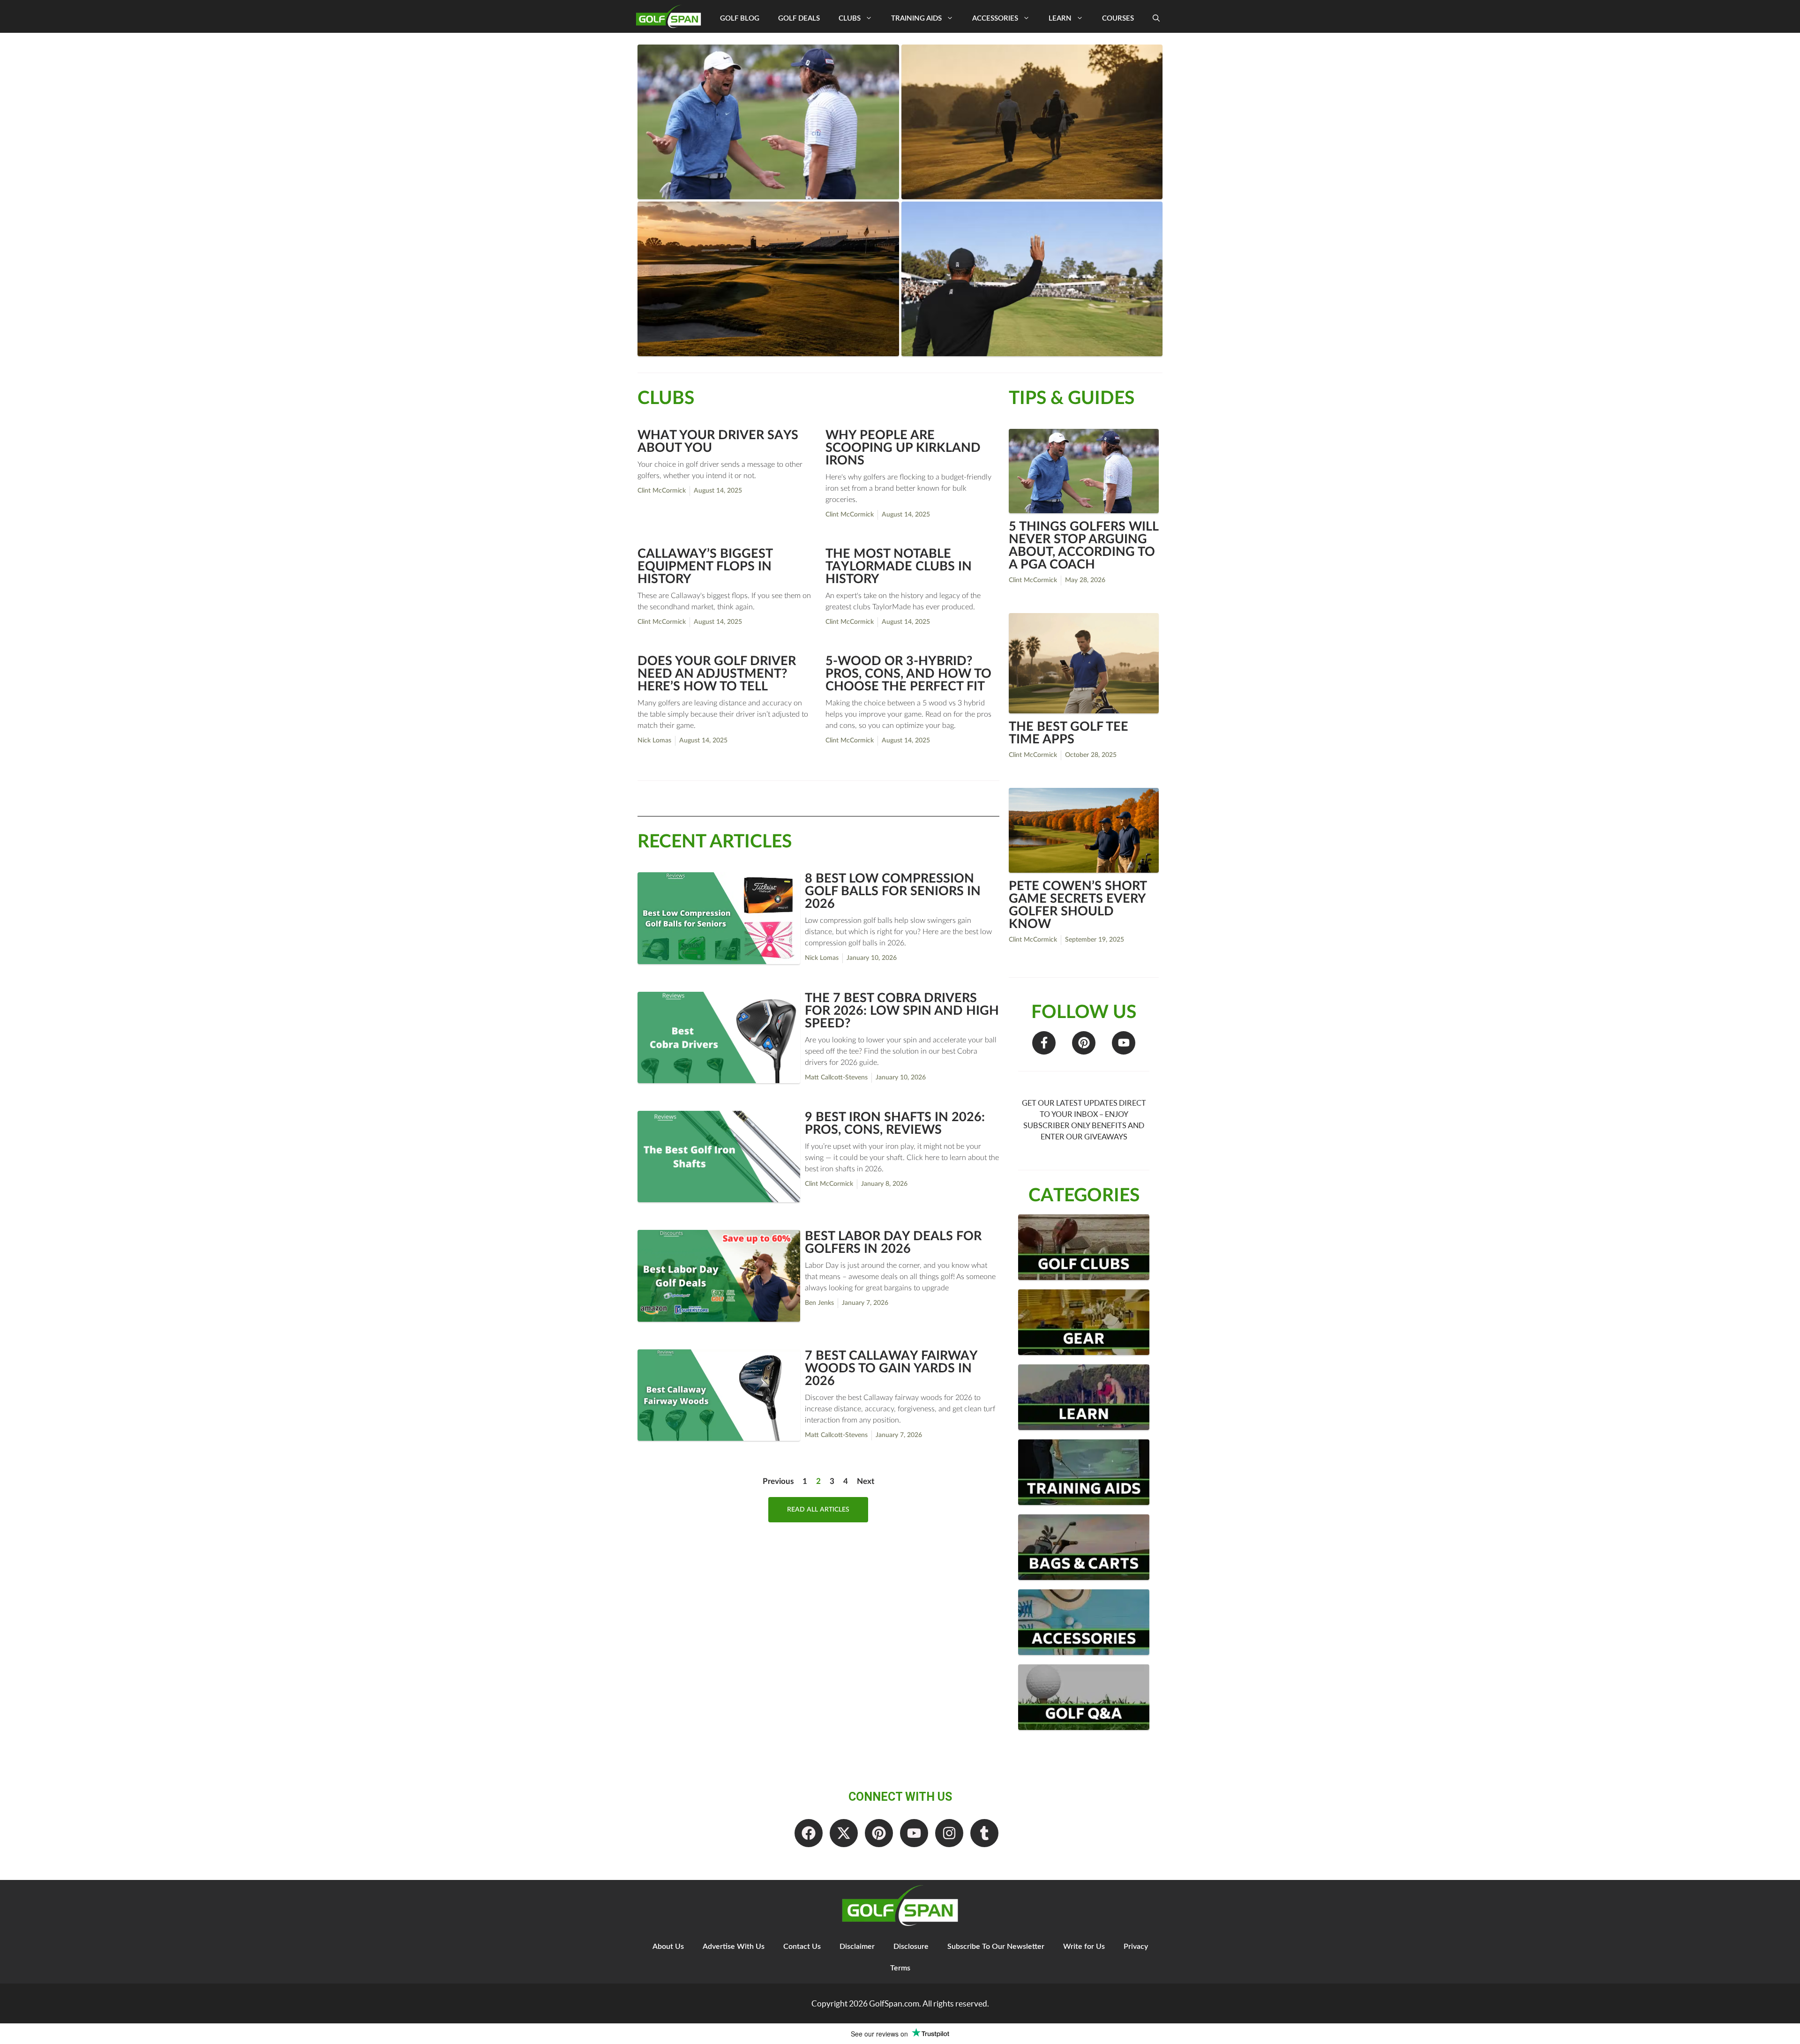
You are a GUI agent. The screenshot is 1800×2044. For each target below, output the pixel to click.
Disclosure (911, 1947)
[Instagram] (949, 1833)
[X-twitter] (844, 1833)
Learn (1060, 19)
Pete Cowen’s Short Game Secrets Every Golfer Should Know (1078, 905)
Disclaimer (857, 1947)
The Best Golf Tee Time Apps (1069, 733)
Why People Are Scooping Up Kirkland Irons (903, 448)
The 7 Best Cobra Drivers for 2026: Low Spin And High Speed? (902, 1011)
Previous (778, 1481)
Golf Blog (740, 19)
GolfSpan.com (894, 2003)
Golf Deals (799, 19)
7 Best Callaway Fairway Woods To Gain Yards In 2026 (891, 1368)
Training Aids (916, 19)
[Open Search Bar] (1156, 19)
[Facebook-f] (1044, 1043)
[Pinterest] (1084, 1043)
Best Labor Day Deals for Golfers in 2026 (893, 1243)
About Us (668, 1947)
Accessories (995, 19)
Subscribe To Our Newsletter (996, 1947)
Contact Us (802, 1947)
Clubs (850, 19)
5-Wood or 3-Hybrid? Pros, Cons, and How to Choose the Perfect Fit (908, 674)
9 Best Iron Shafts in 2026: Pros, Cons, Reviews (895, 1123)
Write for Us (1084, 1947)
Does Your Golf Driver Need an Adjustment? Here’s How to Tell (717, 674)
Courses (1118, 19)
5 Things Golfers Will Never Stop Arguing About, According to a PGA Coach (1084, 546)
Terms (900, 1968)
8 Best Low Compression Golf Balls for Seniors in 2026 (893, 891)
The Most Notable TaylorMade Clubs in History (899, 566)
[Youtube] (1124, 1043)
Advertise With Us (734, 1947)
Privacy (1136, 1947)
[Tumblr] (984, 1833)
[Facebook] (809, 1833)
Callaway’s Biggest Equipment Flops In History (705, 566)
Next (866, 1481)
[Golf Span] (671, 16)
